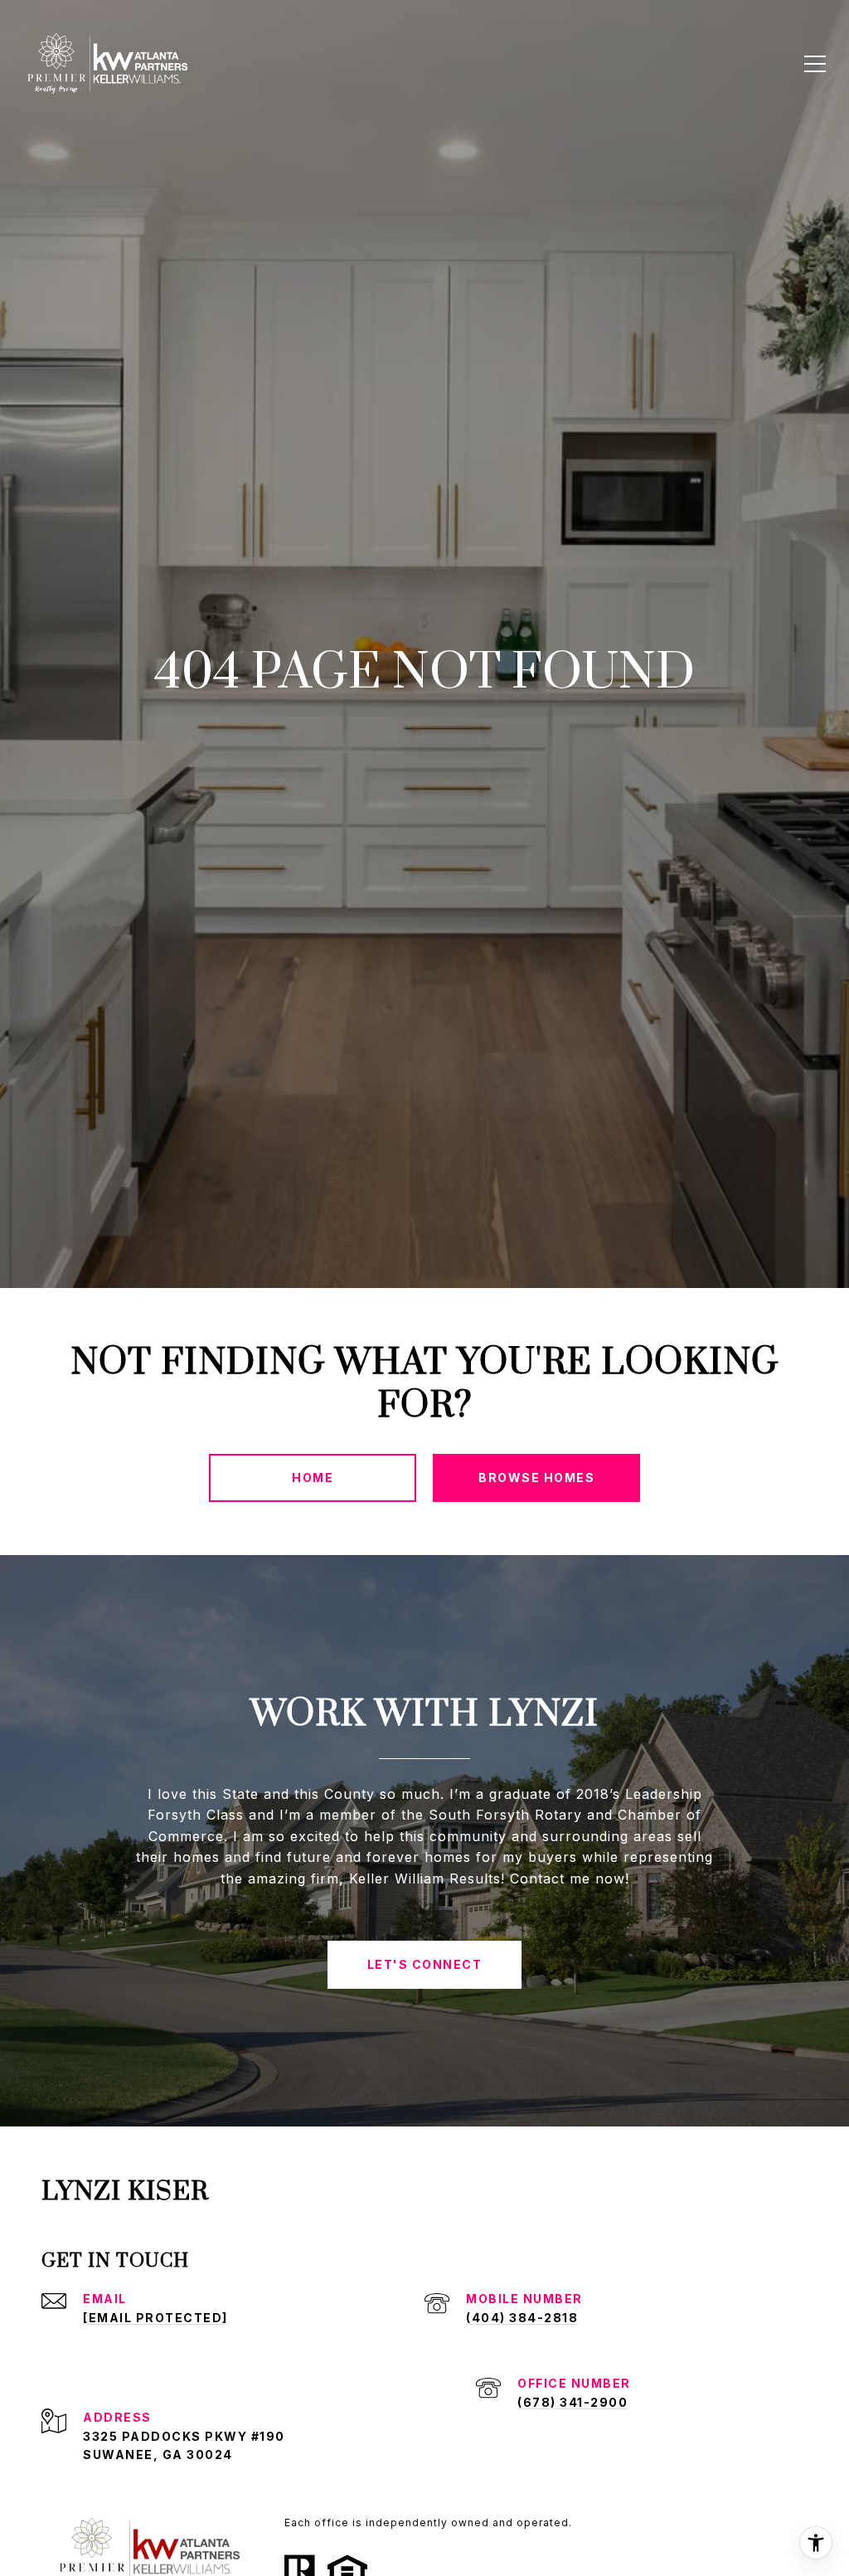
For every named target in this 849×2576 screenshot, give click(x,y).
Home (313, 1478)
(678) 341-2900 (572, 2402)
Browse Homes (536, 1478)
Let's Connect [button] (425, 1964)
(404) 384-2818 (522, 2318)
